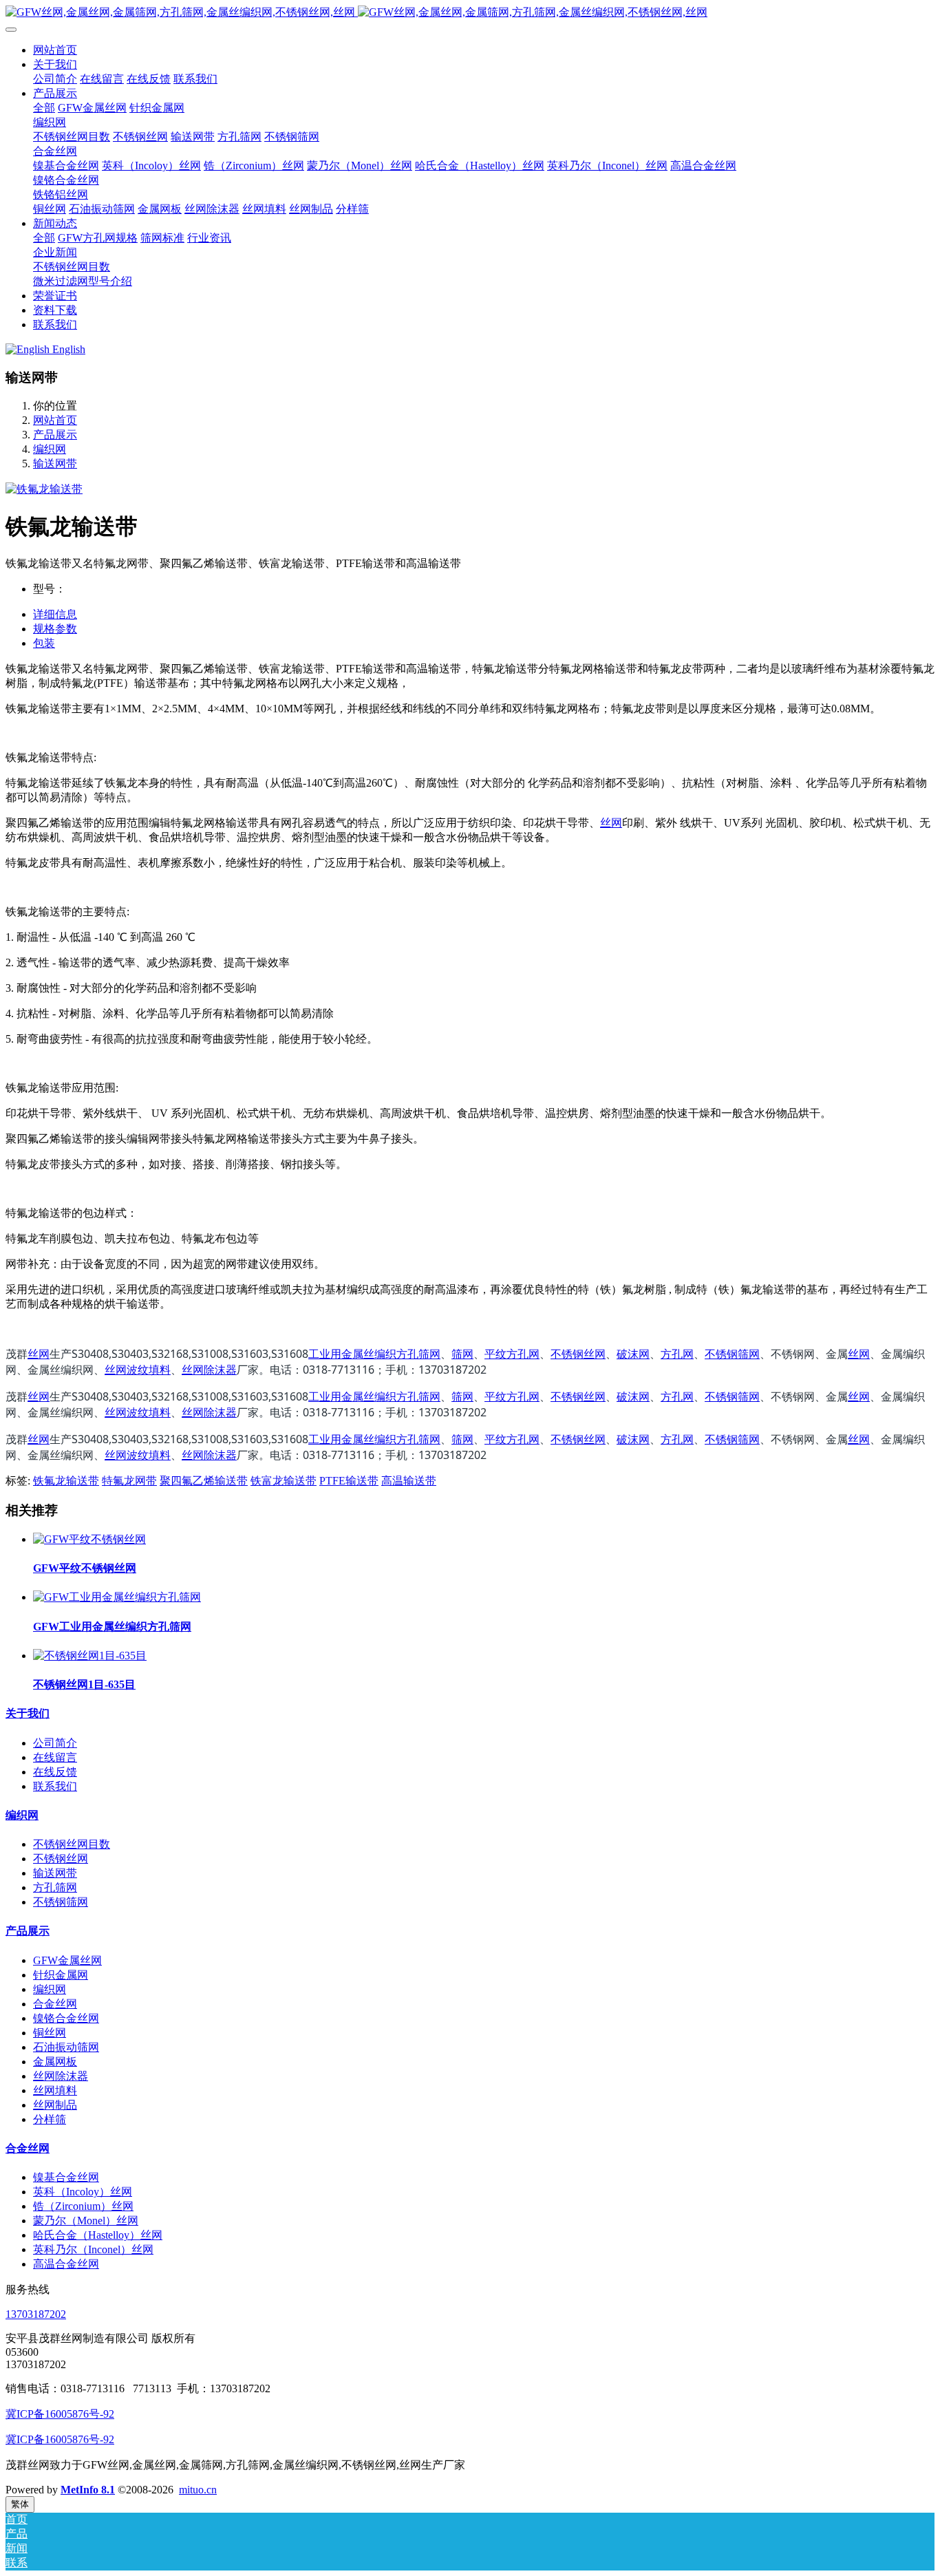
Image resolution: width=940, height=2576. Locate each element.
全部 (44, 108)
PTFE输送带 (349, 1481)
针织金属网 (61, 1975)
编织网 (50, 449)
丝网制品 (55, 2105)
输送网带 (55, 464)
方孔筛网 (55, 1887)
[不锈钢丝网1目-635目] (90, 1656)
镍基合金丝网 (66, 2177)
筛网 (462, 1354)
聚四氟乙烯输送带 (204, 1481)
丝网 (611, 823)
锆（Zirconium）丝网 (83, 2206)
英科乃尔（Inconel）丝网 (93, 2249)
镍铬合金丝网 (66, 2018)
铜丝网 (50, 2033)
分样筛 (50, 2119)
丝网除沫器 (209, 1370)
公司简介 (55, 1743)
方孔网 (677, 1354)
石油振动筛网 (66, 2047)
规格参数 (55, 629)
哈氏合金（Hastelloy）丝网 (98, 2235)
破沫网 (633, 1354)
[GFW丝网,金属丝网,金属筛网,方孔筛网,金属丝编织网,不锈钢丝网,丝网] (470, 13)
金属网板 (55, 2062)
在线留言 (55, 1757)
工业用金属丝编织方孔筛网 (374, 1354)
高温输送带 (409, 1481)
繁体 (20, 2504)
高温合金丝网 (66, 2264)
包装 (44, 643)
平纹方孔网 (512, 1354)
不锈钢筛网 (732, 1354)
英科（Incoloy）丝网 (83, 2192)
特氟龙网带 (129, 1481)
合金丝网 (55, 2004)
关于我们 (28, 1713)
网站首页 (55, 50)
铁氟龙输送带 (66, 1481)
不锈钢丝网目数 (72, 1844)
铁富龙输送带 (284, 1481)
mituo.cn (198, 2490)
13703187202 (36, 2314)
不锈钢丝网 (578, 1354)
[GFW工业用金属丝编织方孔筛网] (117, 1597)
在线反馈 (55, 1772)
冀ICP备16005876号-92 (60, 2414)
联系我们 (55, 1786)
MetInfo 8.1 (88, 2490)
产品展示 (55, 435)
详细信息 (55, 614)
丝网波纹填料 (138, 1370)
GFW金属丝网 (67, 1960)
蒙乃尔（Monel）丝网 (86, 2221)
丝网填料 (55, 2090)
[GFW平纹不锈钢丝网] (89, 1539)
